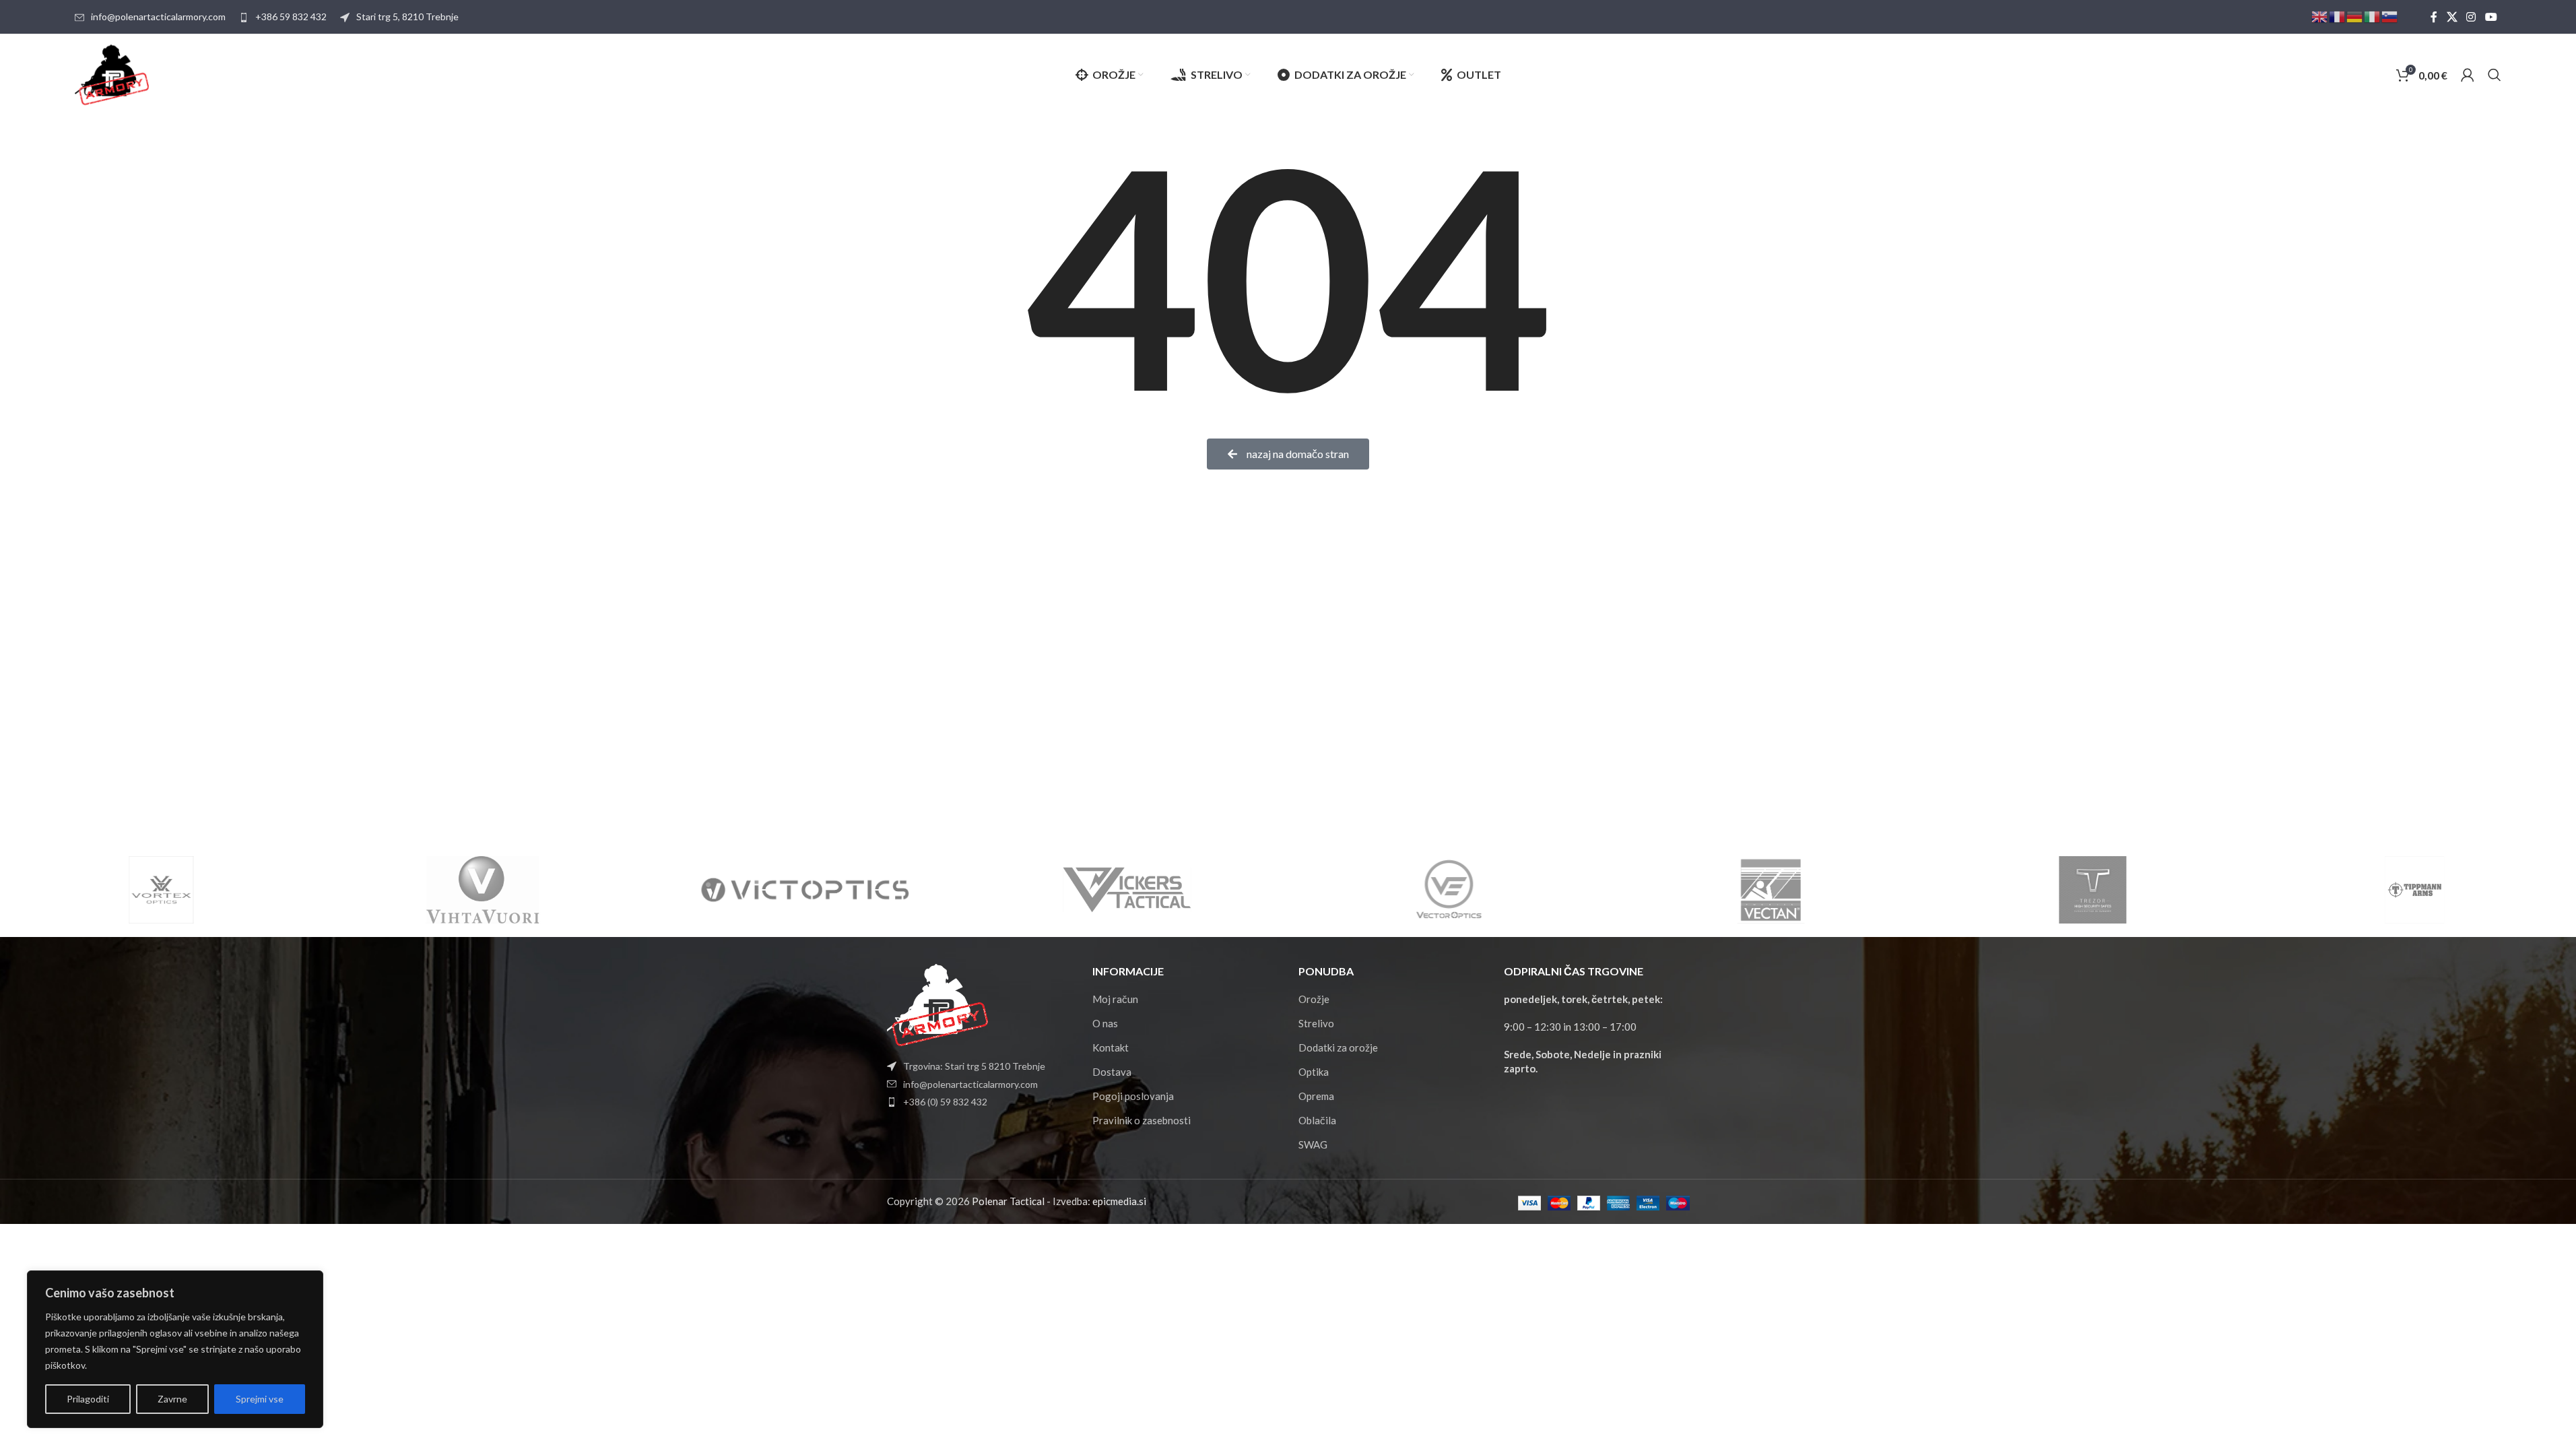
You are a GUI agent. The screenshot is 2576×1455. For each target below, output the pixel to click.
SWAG (1313, 1144)
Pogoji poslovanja (1133, 1096)
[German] (2355, 16)
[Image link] (937, 1004)
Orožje (1314, 999)
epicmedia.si (1119, 1201)
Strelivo (1316, 1023)
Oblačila (1317, 1120)
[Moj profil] (2468, 75)
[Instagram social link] (2471, 17)
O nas (1105, 1023)
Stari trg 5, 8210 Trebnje (407, 17)
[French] (2338, 16)
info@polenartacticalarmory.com (158, 17)
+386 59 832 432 (291, 17)
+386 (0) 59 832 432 (945, 1102)
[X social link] (2452, 17)
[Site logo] (112, 73)
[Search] (2495, 75)
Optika (1314, 1072)
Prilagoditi (88, 1399)
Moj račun (1115, 999)
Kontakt (1111, 1047)
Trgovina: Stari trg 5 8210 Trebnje (974, 1066)
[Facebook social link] (2434, 17)
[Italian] (2373, 16)
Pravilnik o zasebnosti (1142, 1120)
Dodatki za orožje (1338, 1047)
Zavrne (172, 1399)
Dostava (1112, 1072)
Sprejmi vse (260, 1399)
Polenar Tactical (1008, 1201)
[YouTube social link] (2491, 17)
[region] (175, 1349)
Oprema (1316, 1096)
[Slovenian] (2390, 16)
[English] (2320, 16)
